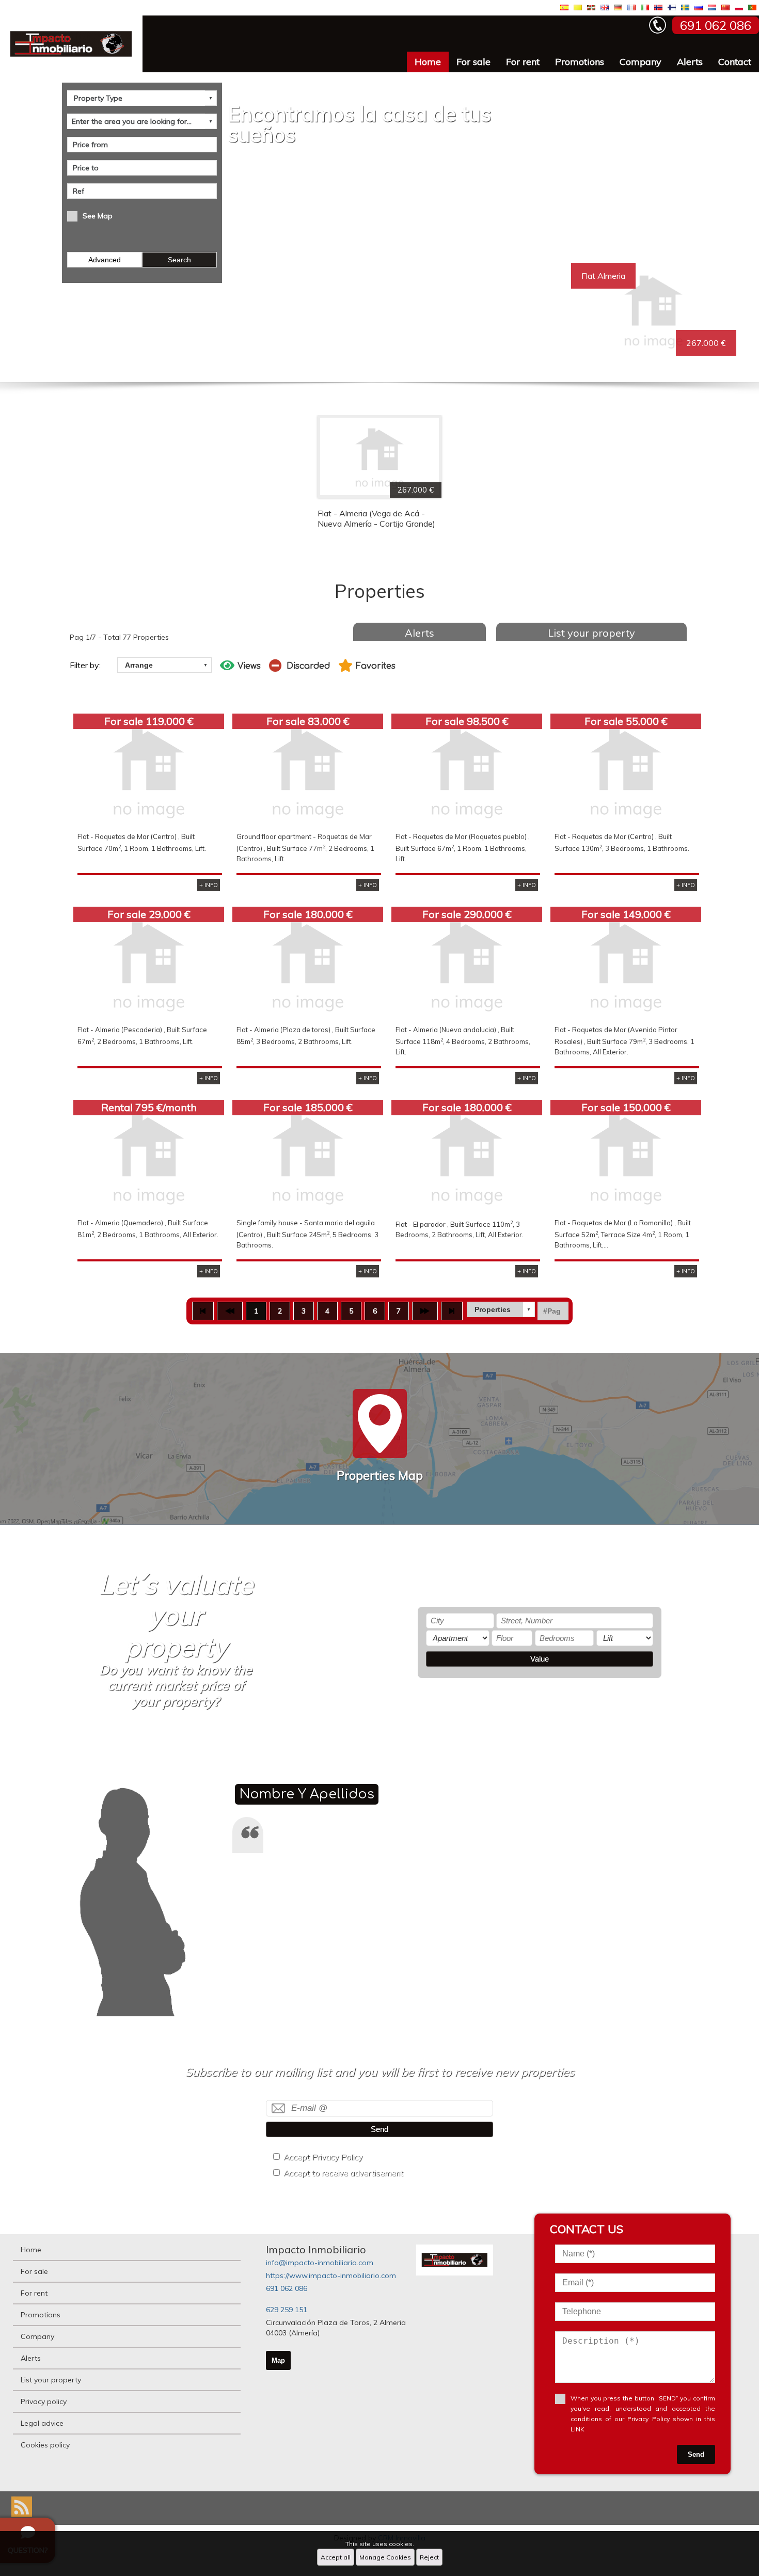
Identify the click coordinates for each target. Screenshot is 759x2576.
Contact (735, 62)
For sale (473, 62)
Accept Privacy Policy (323, 2157)
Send (379, 2129)
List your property (591, 633)
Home (428, 62)
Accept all (336, 2557)
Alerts (690, 62)
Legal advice (42, 2423)
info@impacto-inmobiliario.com (320, 2263)
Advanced (105, 260)
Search (179, 260)
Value (540, 1659)
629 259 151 (287, 2310)
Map (278, 2360)
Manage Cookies (385, 2557)
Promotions (580, 62)
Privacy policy (44, 2401)
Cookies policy (45, 2445)
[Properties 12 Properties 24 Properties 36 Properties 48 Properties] (501, 1309)
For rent (523, 62)
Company (641, 62)
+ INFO (209, 885)
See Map (98, 216)
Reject (429, 2557)
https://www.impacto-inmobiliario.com (331, 2275)
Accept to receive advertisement (343, 2173)
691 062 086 (287, 2288)
